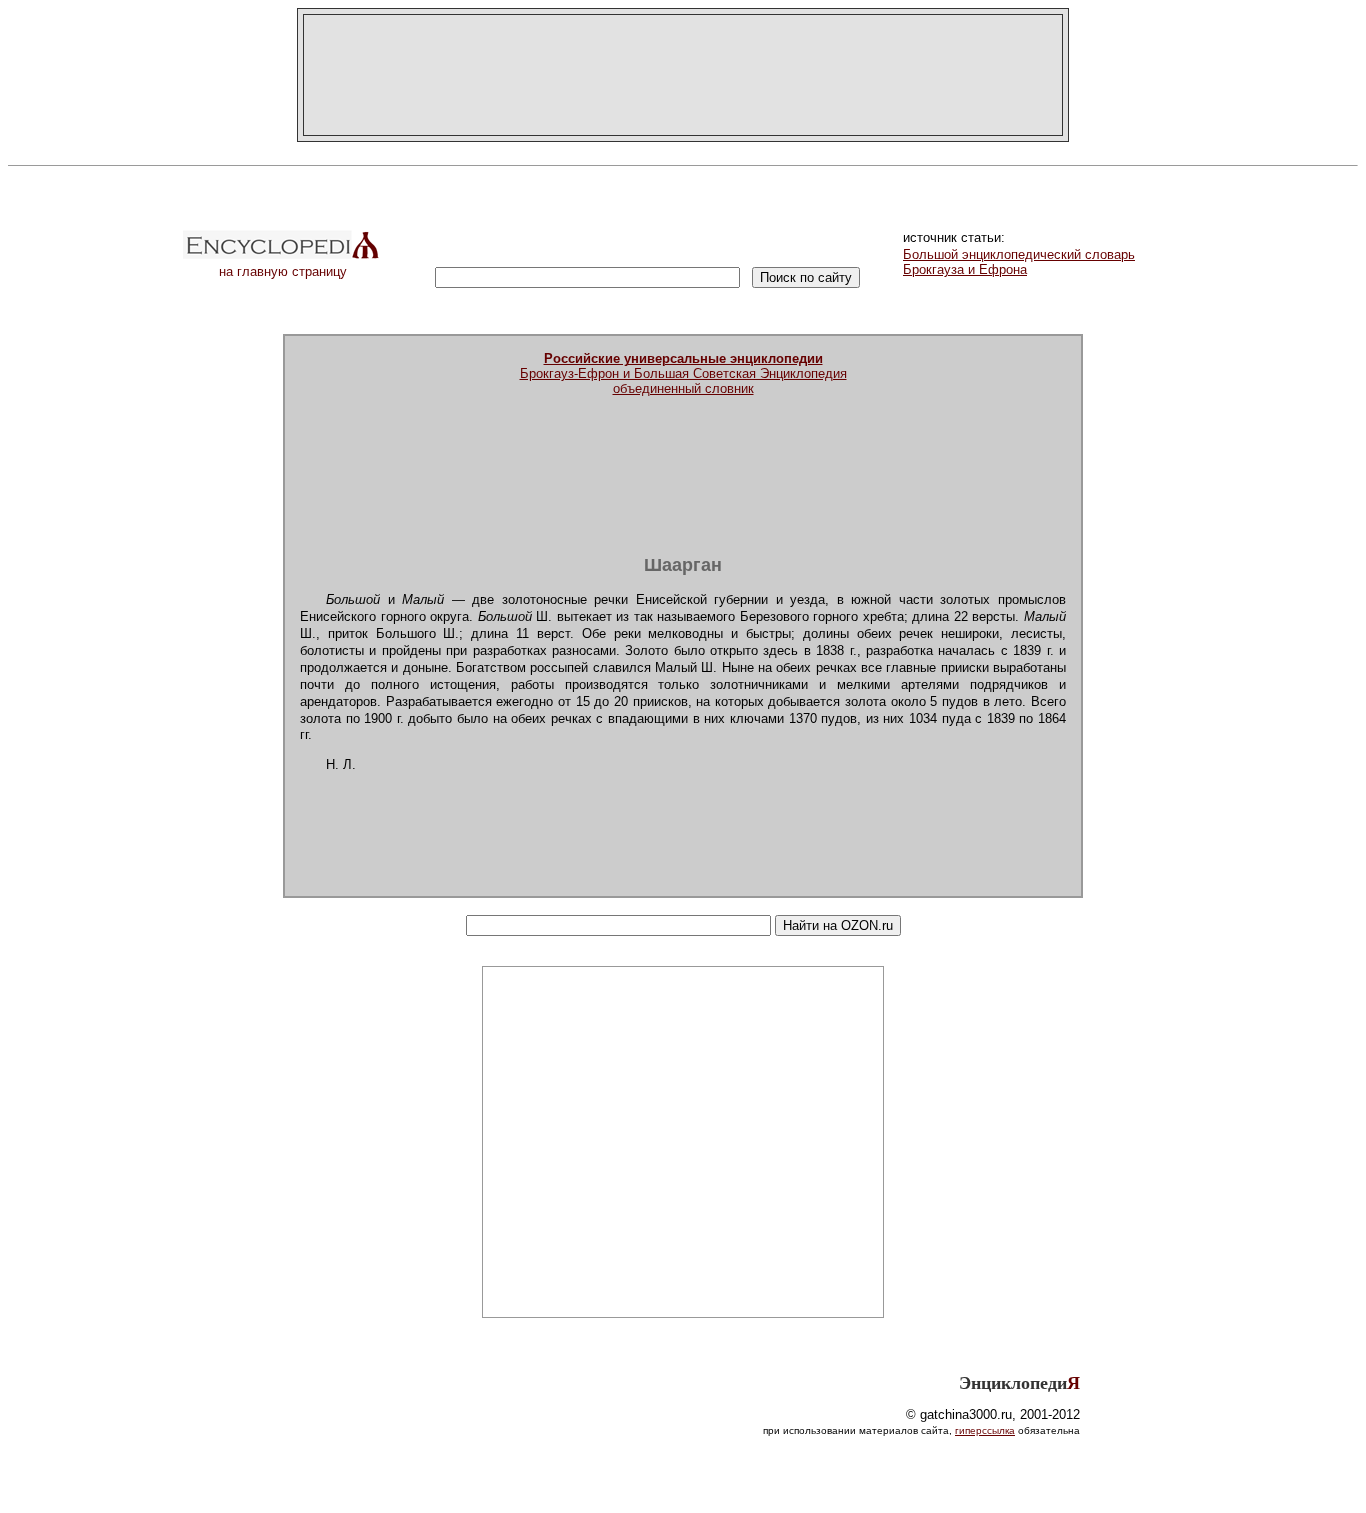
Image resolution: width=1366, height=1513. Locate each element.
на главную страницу (283, 271)
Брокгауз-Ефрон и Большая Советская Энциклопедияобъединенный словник (683, 373)
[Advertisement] (683, 75)
